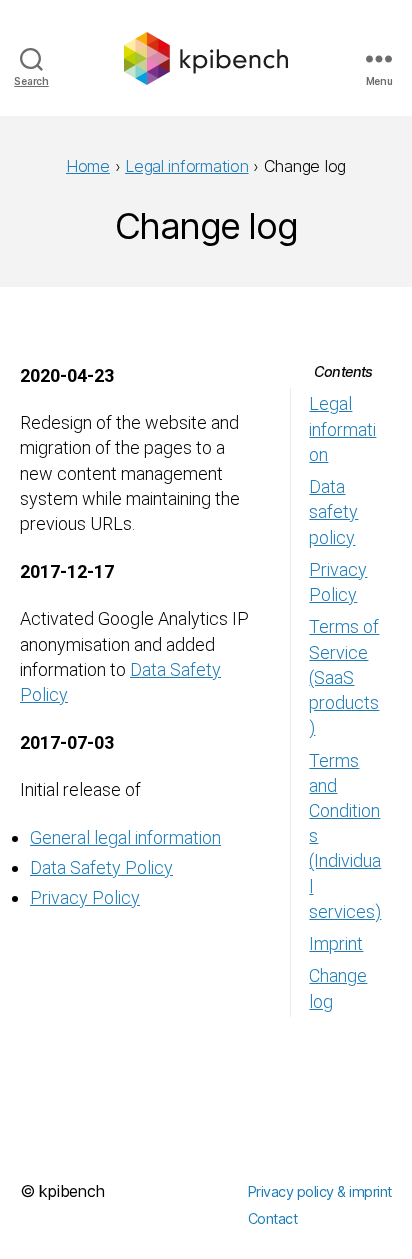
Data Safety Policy (101, 867)
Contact (273, 1218)
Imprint (336, 943)
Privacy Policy (85, 897)
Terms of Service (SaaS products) (344, 677)
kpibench (71, 1191)
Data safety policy (333, 511)
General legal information (125, 837)
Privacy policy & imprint (320, 1191)
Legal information (342, 428)
